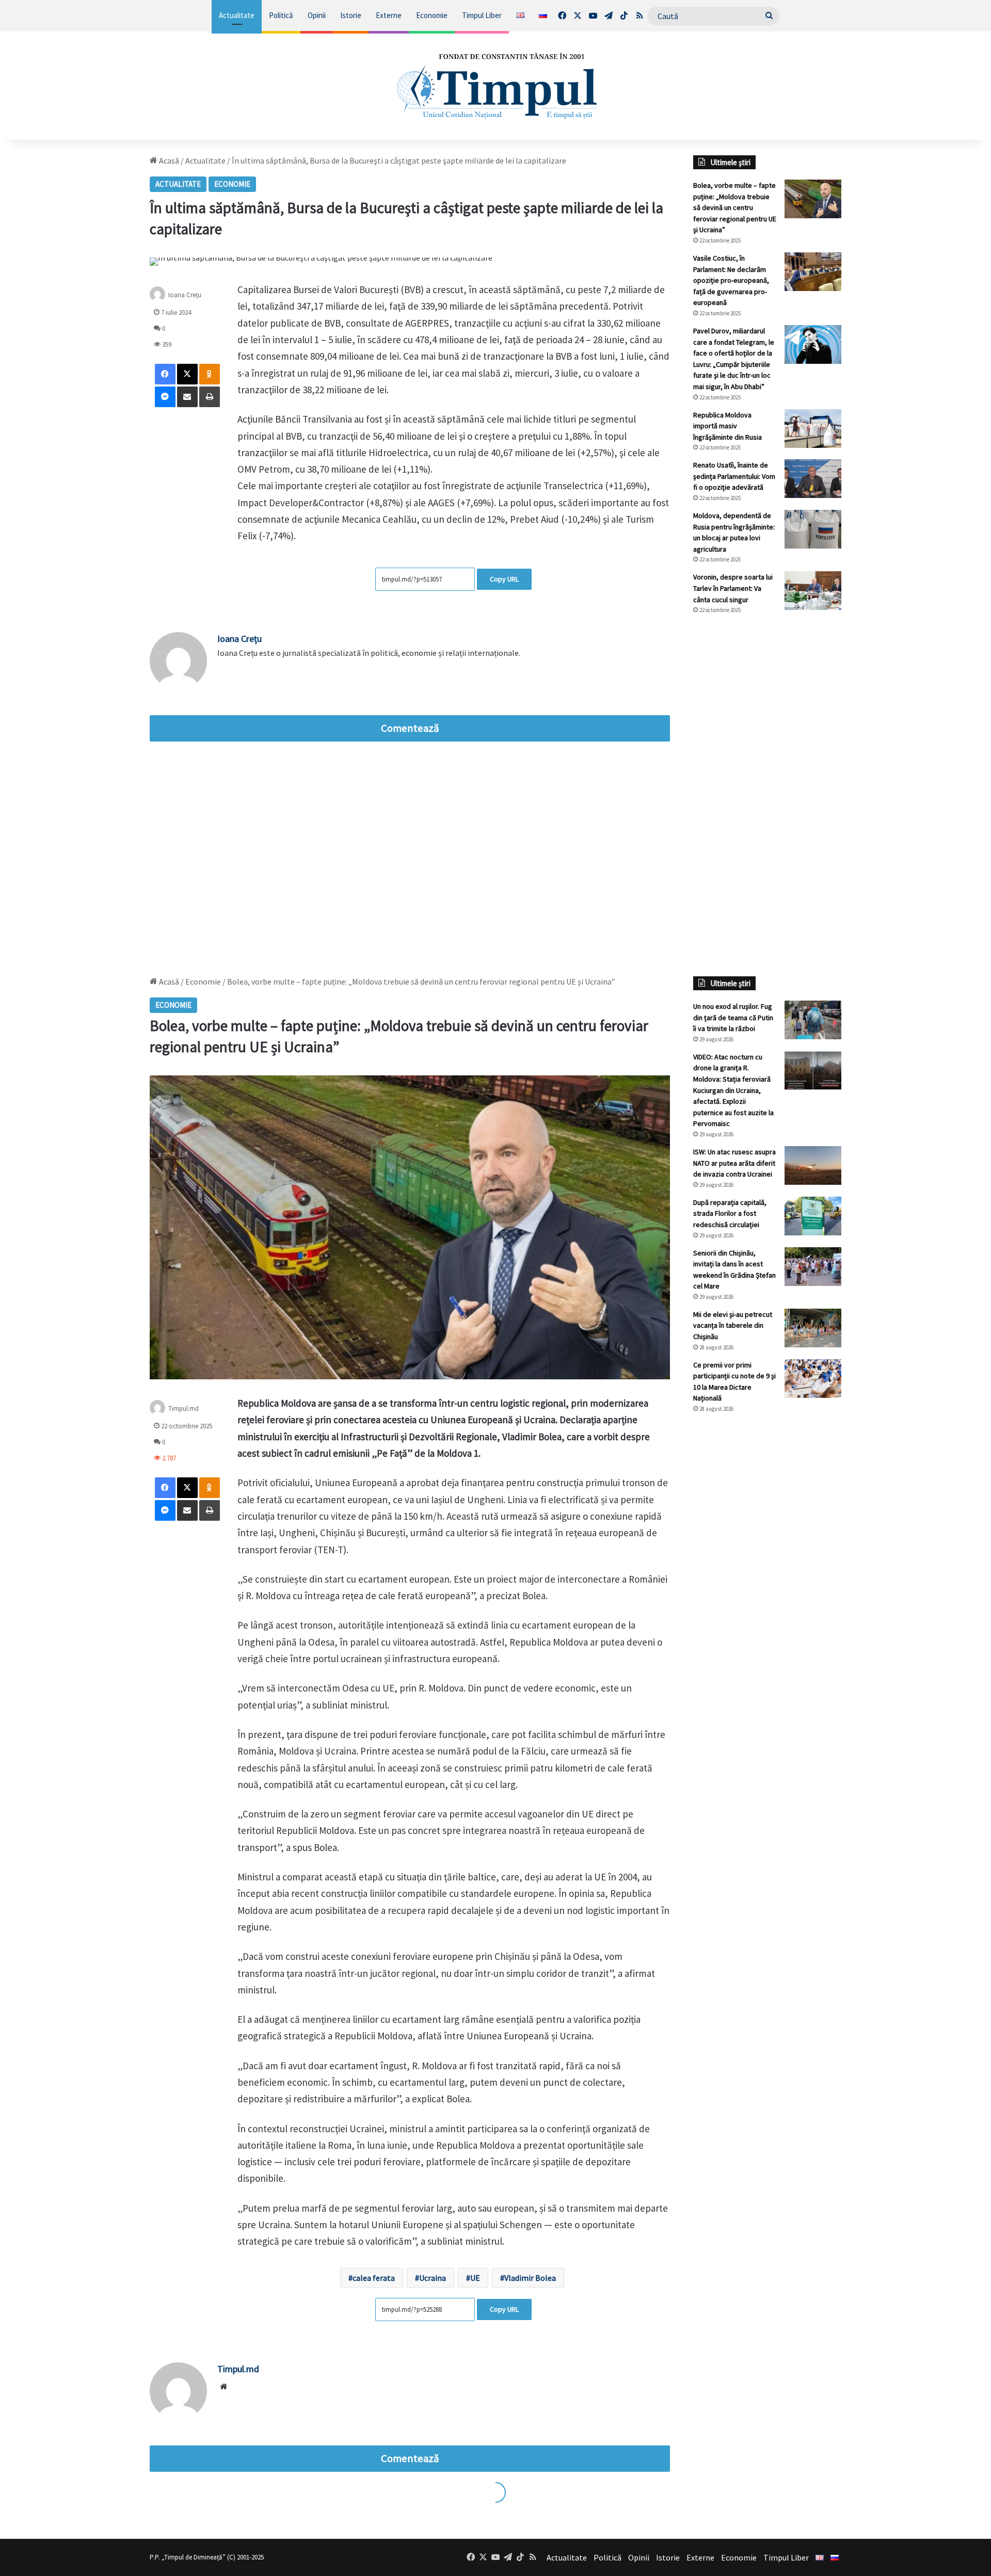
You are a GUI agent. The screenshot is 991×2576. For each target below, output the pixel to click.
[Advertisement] (768, 795)
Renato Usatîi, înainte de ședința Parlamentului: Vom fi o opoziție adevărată (734, 476)
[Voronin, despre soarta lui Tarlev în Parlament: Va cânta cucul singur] (813, 591)
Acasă (168, 160)
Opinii (317, 15)
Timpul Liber (482, 15)
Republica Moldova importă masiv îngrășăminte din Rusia (728, 426)
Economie (432, 15)
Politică (281, 15)
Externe (389, 15)
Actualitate (237, 15)
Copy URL (504, 579)
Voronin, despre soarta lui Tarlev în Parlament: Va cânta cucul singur (733, 588)
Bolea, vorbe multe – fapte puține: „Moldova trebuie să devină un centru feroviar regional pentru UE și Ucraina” (735, 207)
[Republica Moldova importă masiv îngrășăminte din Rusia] (813, 429)
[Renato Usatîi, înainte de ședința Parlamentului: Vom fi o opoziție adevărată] (813, 479)
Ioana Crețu (185, 295)
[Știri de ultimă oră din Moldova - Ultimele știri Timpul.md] (496, 86)
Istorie (351, 15)
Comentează (410, 728)
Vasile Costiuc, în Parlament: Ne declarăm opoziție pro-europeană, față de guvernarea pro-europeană (731, 280)
